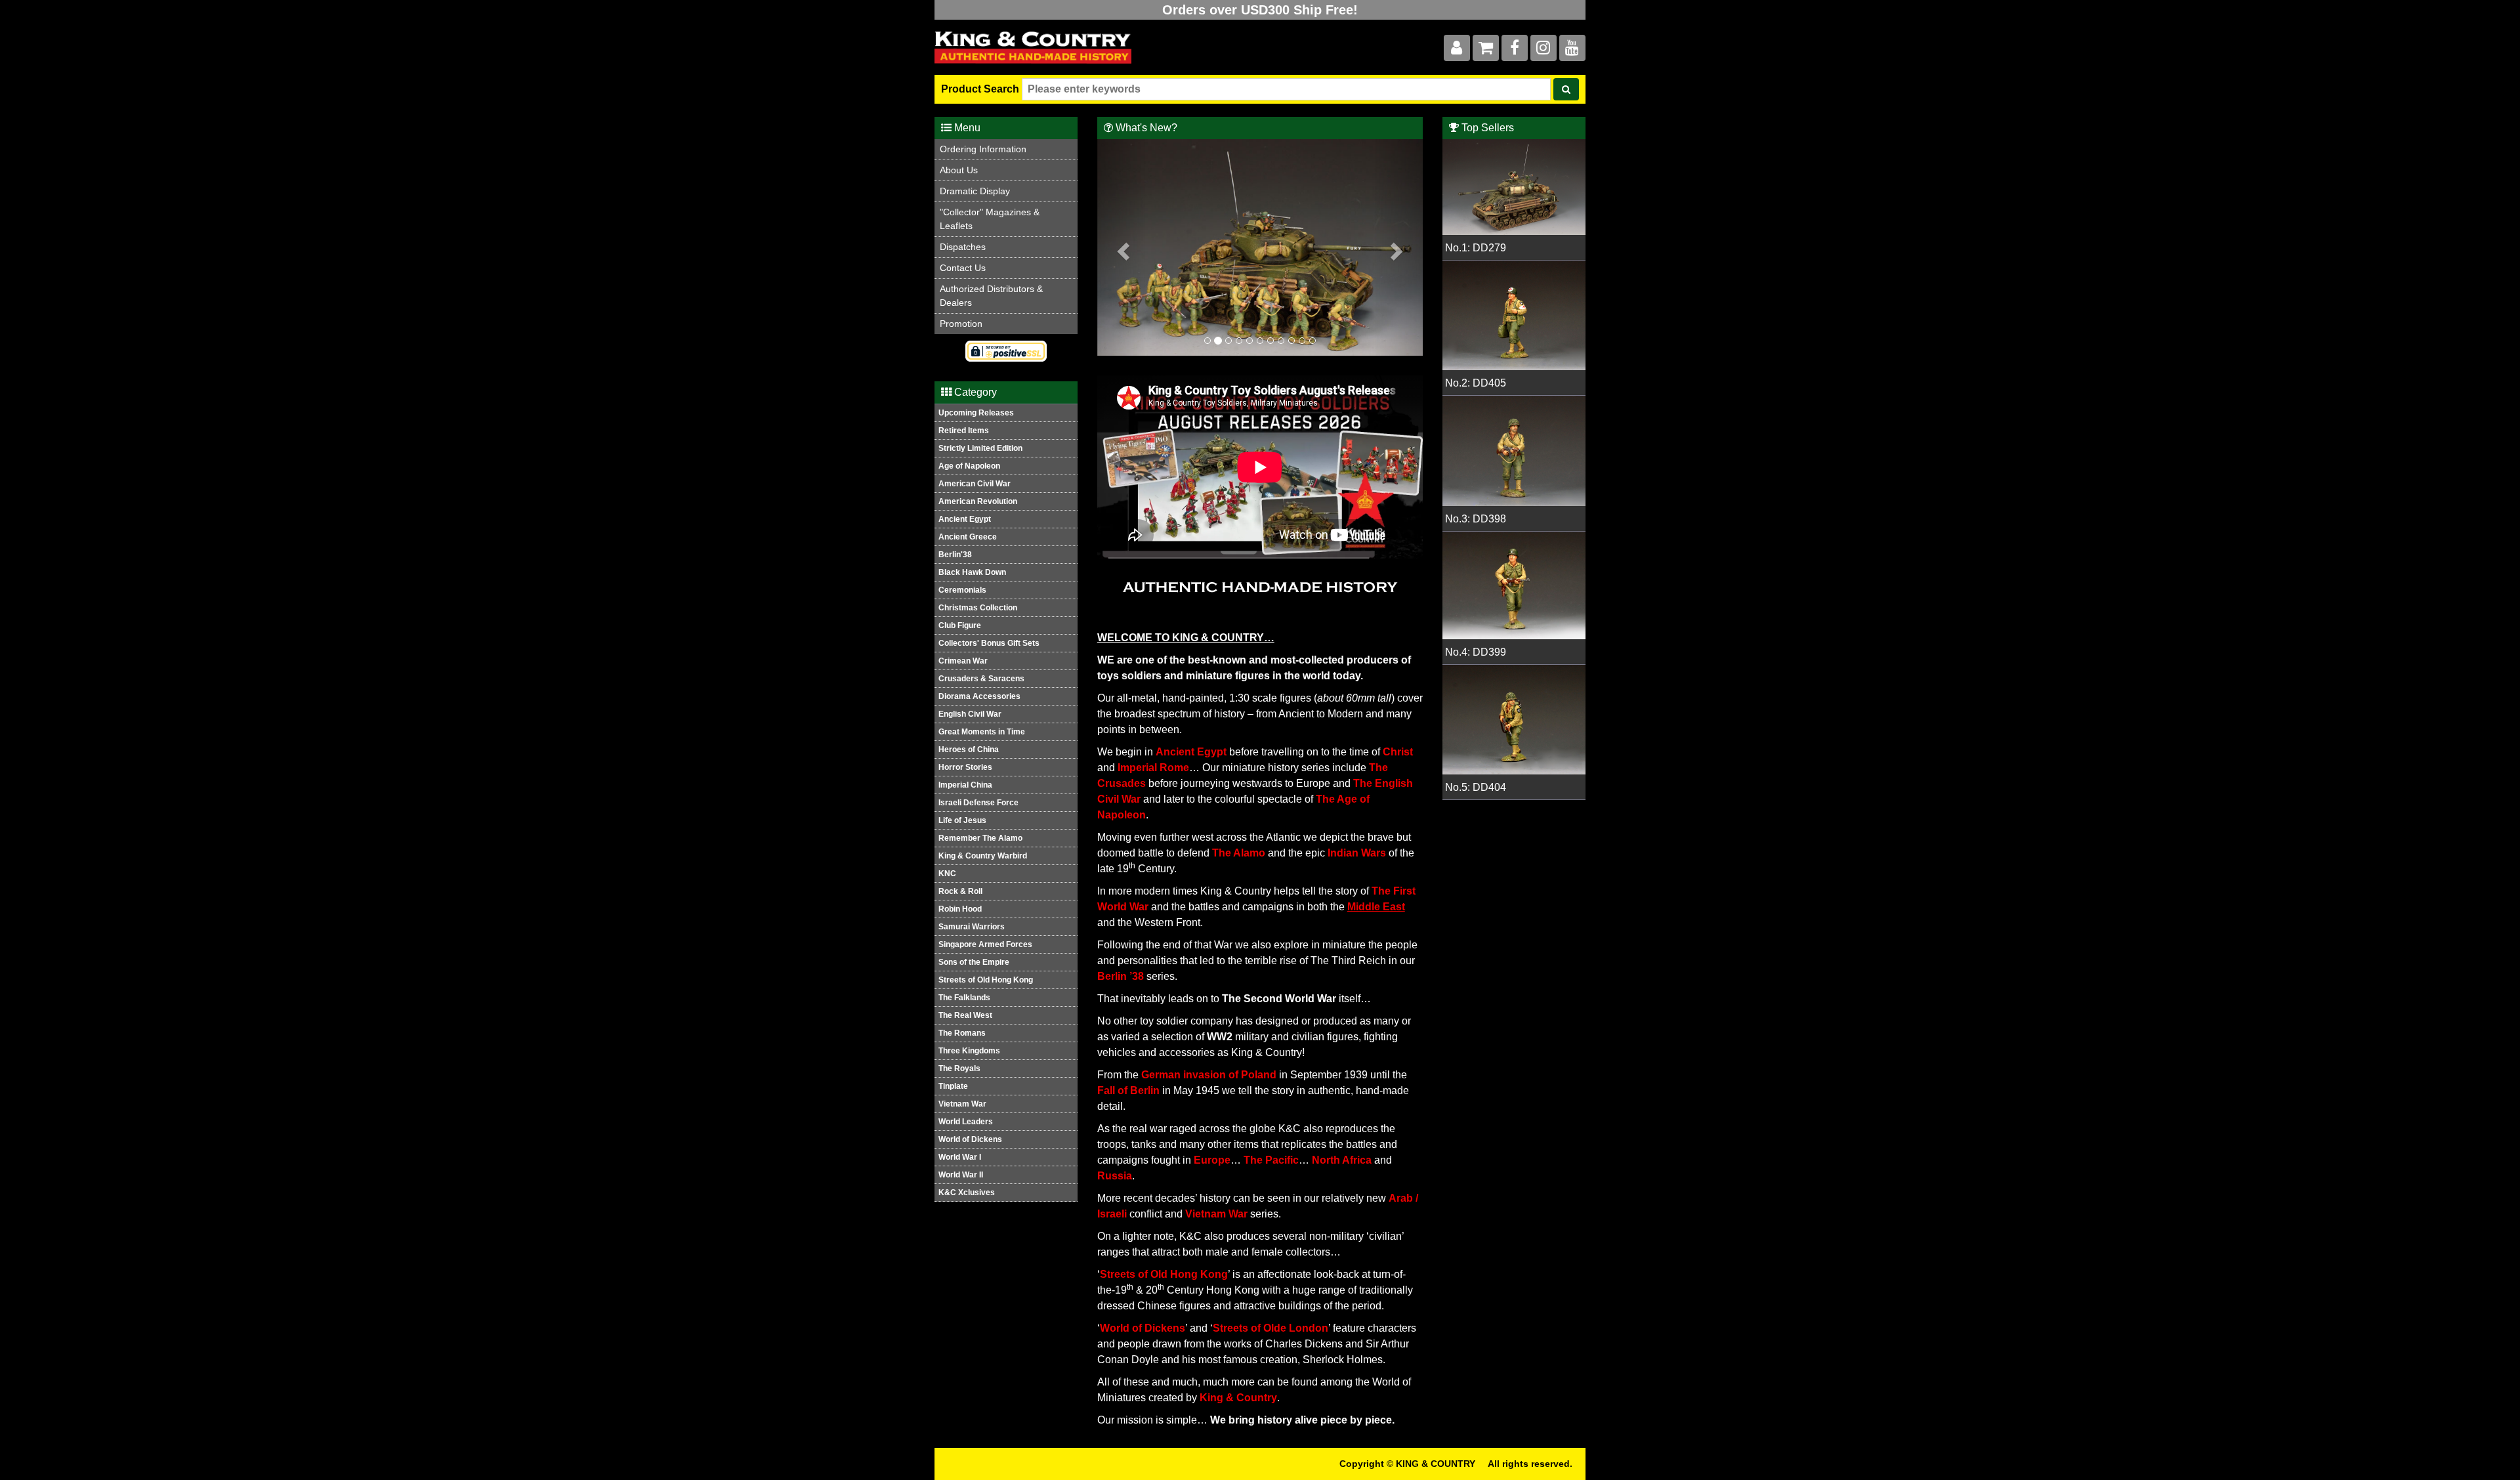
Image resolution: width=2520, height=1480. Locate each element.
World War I (960, 1157)
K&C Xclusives (967, 1193)
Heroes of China (969, 750)
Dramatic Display (975, 191)
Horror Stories (965, 767)
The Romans (962, 1033)
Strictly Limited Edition (980, 448)
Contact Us (963, 268)
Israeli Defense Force (978, 803)
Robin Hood (960, 909)
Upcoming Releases (976, 413)
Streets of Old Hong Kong (986, 980)
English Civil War (970, 714)
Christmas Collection (978, 608)
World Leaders (966, 1122)
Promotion (961, 324)
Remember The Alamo (980, 838)
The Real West (965, 1015)
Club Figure (960, 625)
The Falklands (964, 998)
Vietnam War (962, 1104)
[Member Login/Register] (1457, 50)
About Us (959, 170)
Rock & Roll (960, 891)
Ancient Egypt (965, 519)
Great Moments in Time (982, 732)
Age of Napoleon (969, 466)
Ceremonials (962, 590)
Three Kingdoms (969, 1051)
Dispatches (963, 247)
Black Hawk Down (972, 572)
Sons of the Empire (974, 962)
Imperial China (965, 785)
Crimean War (963, 661)
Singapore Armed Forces (985, 944)
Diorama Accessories (979, 696)
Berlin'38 (955, 555)
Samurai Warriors (972, 927)
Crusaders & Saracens (981, 679)
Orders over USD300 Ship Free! (1260, 10)
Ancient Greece (968, 537)
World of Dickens (970, 1139)
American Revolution (978, 501)
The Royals (959, 1068)
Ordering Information (983, 149)
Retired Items (964, 431)
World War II (961, 1175)
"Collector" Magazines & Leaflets (990, 219)
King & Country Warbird (983, 856)
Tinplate (953, 1086)
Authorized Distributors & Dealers (991, 296)
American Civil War (975, 484)
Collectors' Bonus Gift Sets (989, 643)
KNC (947, 874)
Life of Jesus (962, 820)
